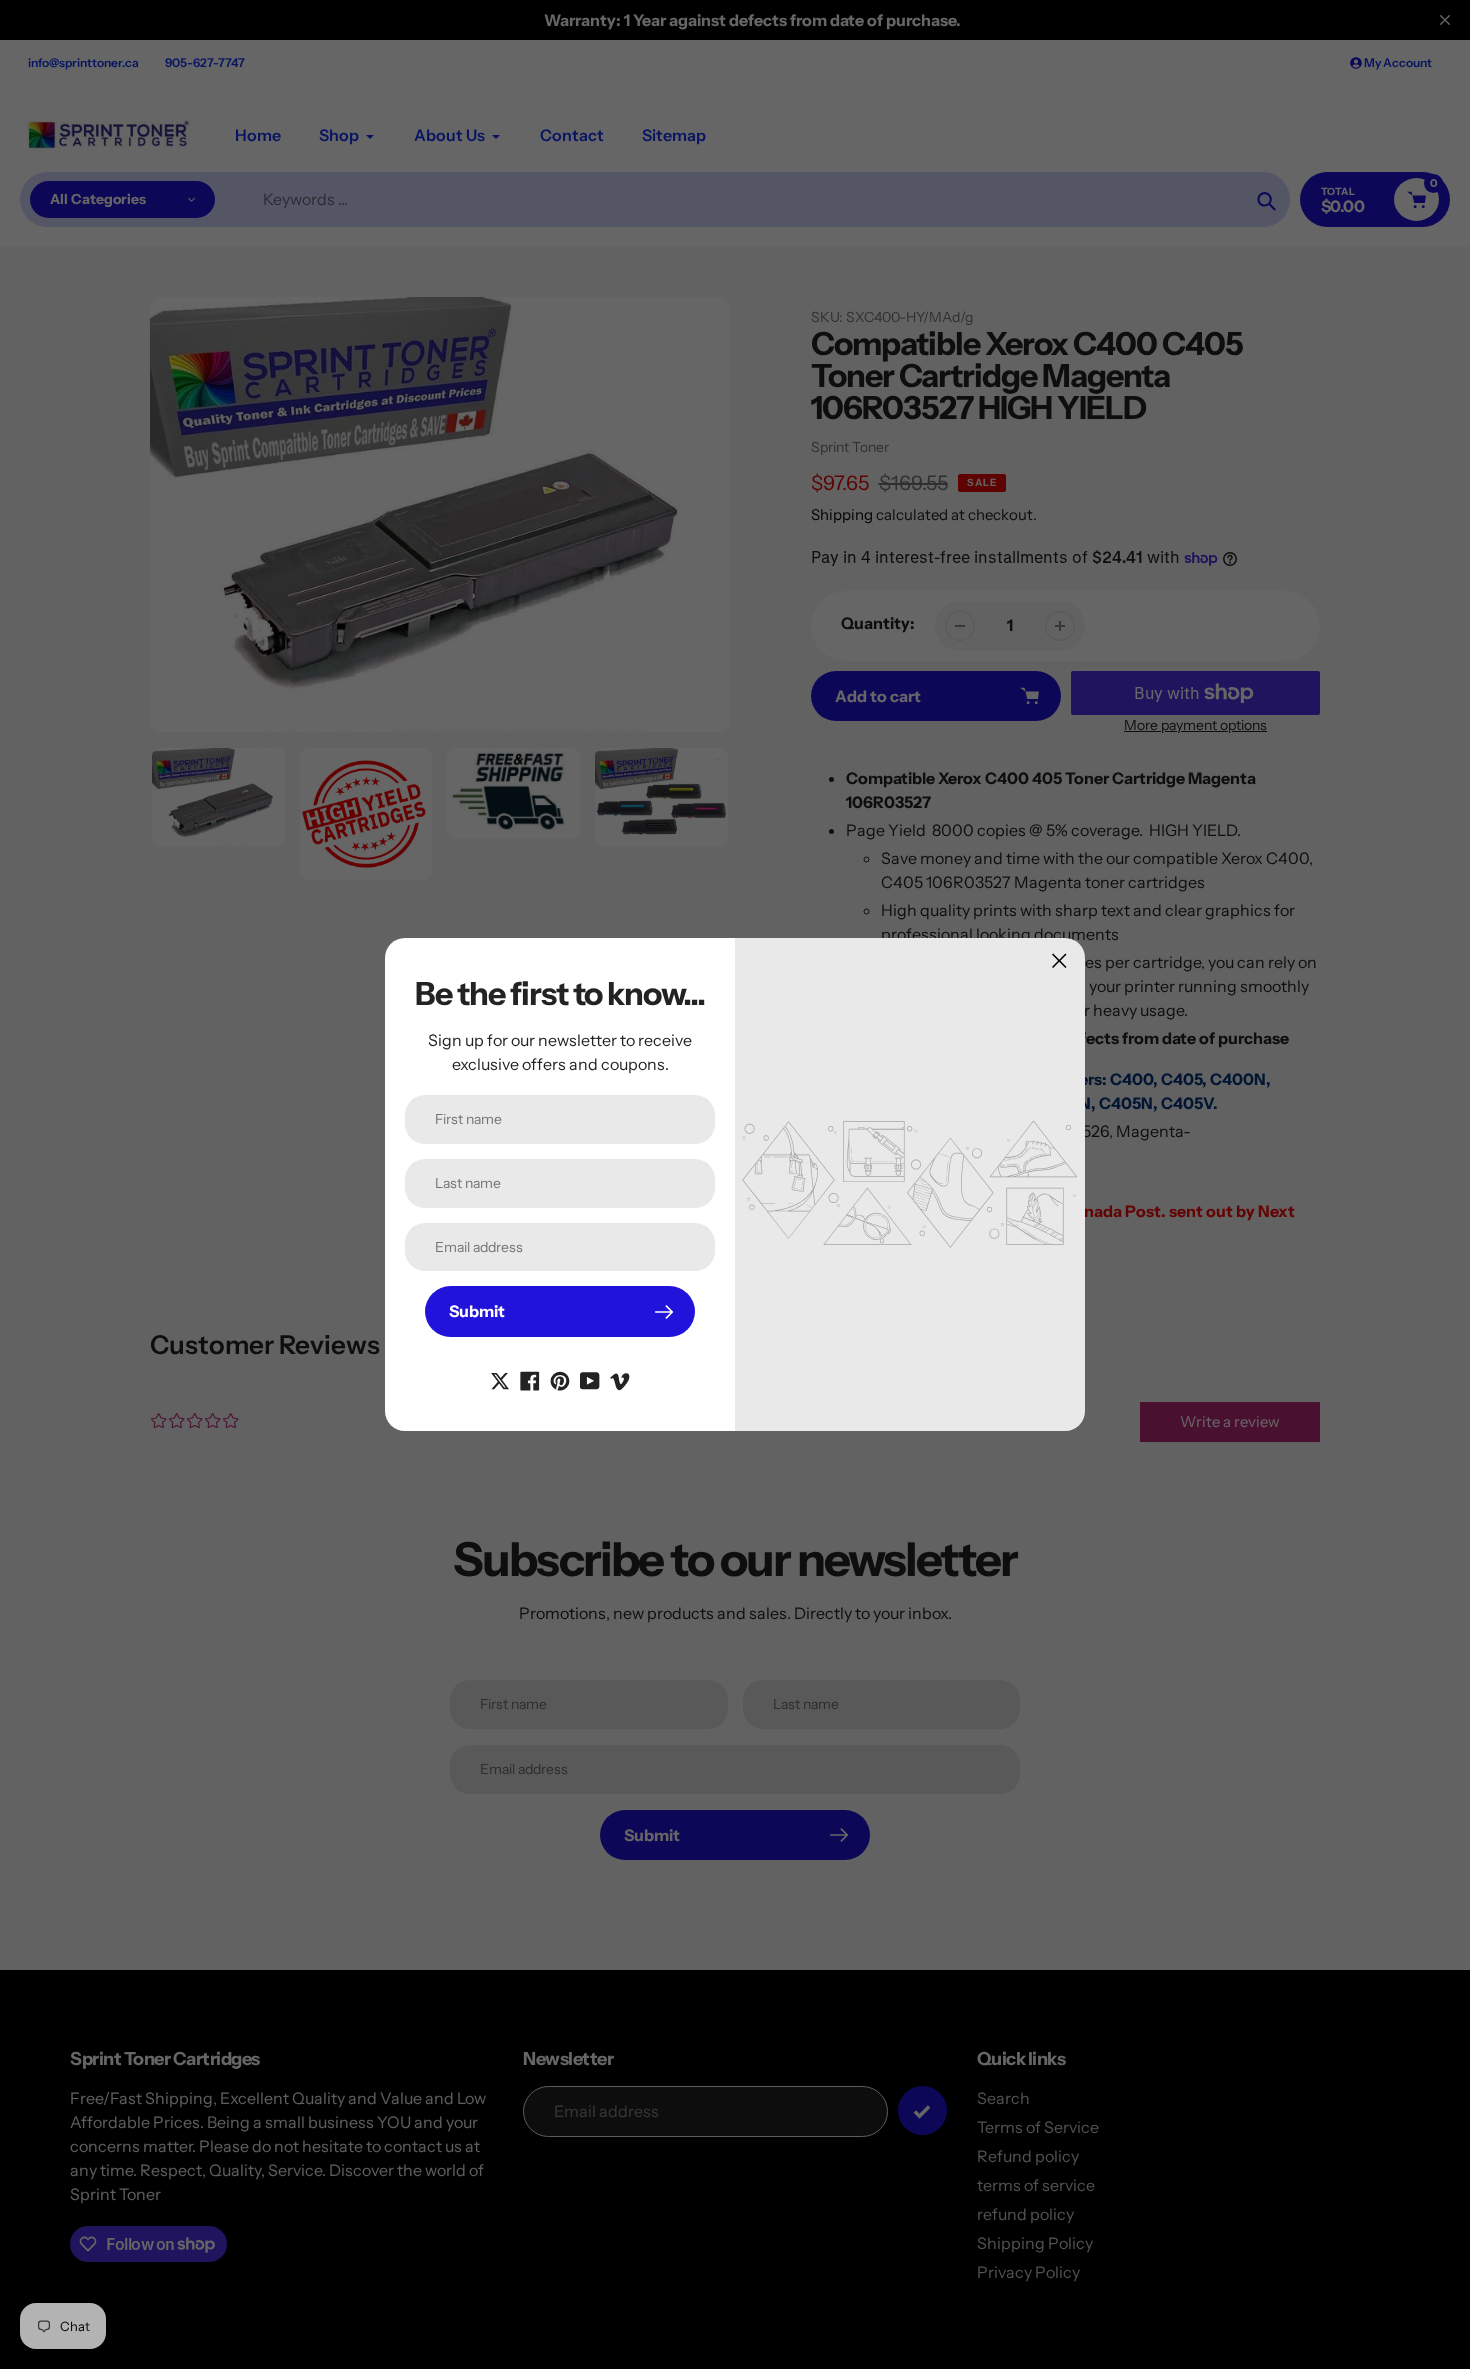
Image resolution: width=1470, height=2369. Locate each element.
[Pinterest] (560, 1379)
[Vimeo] (620, 1379)
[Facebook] (530, 1379)
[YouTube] (590, 1379)
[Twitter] (500, 1379)
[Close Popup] (1059, 960)
